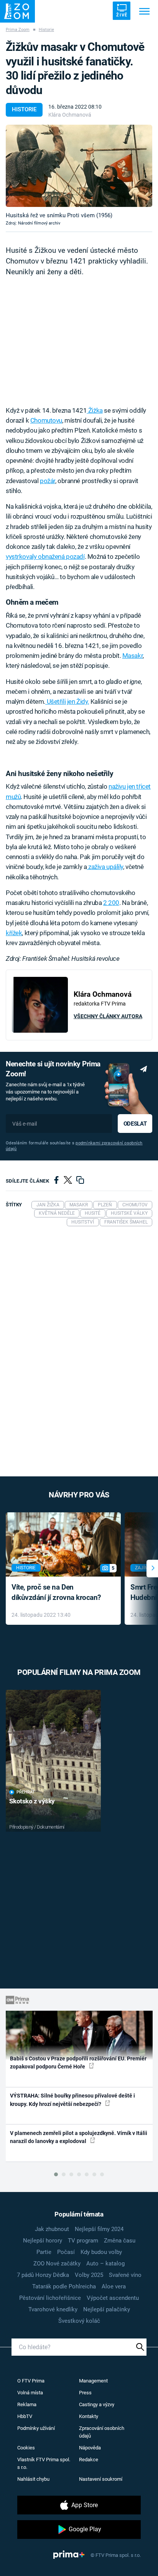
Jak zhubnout (52, 2229)
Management (93, 2381)
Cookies (26, 2448)
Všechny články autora (108, 1016)
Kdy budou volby (101, 2252)
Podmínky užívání (36, 2428)
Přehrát (26, 1792)
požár (48, 481)
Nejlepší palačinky (107, 2309)
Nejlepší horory (43, 2241)
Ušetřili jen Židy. (67, 701)
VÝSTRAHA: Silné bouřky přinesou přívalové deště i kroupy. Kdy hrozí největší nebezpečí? (72, 2100)
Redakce (89, 2460)
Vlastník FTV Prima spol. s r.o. (44, 2463)
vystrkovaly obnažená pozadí (45, 557)
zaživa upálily (105, 867)
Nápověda (90, 2448)
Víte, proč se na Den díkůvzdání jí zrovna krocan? (56, 1592)
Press (85, 2393)
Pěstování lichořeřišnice (50, 2298)
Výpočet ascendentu (113, 2298)
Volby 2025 (89, 2275)
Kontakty (89, 2416)
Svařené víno (125, 2275)
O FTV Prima (31, 2381)
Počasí (66, 2252)
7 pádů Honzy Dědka (43, 2275)
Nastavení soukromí (101, 2479)
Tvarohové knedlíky (53, 2309)
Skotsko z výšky (32, 1801)
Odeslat (135, 1124)
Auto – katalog (105, 2264)
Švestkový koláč (79, 2321)
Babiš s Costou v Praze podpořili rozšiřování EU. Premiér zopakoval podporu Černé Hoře (78, 2063)
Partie (44, 2252)
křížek (14, 933)
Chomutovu (46, 420)
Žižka (95, 410)
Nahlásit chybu (33, 2479)
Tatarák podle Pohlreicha (64, 2286)
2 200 (111, 903)
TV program (83, 2241)
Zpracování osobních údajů (102, 2432)
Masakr (132, 656)
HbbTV (25, 2416)
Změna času (120, 2241)
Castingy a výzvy (97, 2404)
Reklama (27, 2404)
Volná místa (30, 2393)
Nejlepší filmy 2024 (99, 2229)
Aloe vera (114, 2286)
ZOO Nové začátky (57, 2264)
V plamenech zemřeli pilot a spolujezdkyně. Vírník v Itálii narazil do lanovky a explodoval (79, 2137)
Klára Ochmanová (70, 115)
